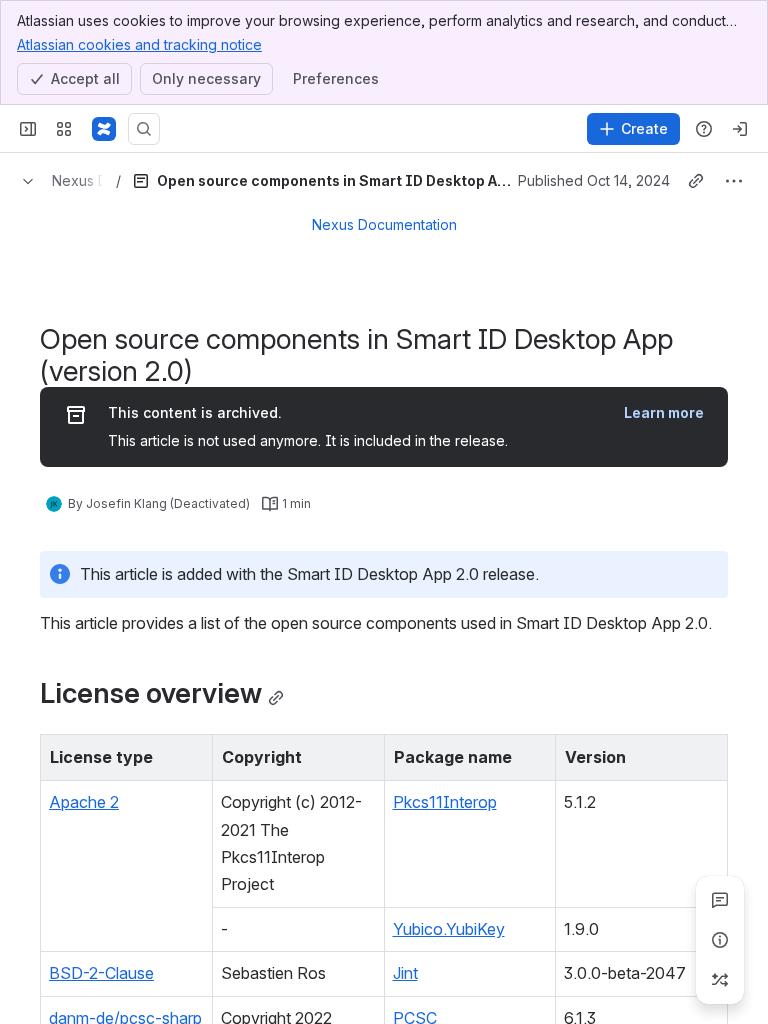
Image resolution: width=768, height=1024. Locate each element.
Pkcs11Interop (445, 802)
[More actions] (734, 181)
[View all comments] (720, 900)
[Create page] (720, 980)
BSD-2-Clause (101, 973)
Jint (405, 973)
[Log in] (740, 129)
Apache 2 (84, 802)
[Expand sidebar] (28, 129)
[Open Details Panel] (720, 940)
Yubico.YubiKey (449, 929)
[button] (192, 755)
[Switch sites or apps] (64, 129)
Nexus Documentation (384, 224)
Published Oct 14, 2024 (594, 180)
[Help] (704, 129)
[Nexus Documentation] (104, 129)
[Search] (144, 129)
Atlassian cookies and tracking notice (139, 44)
